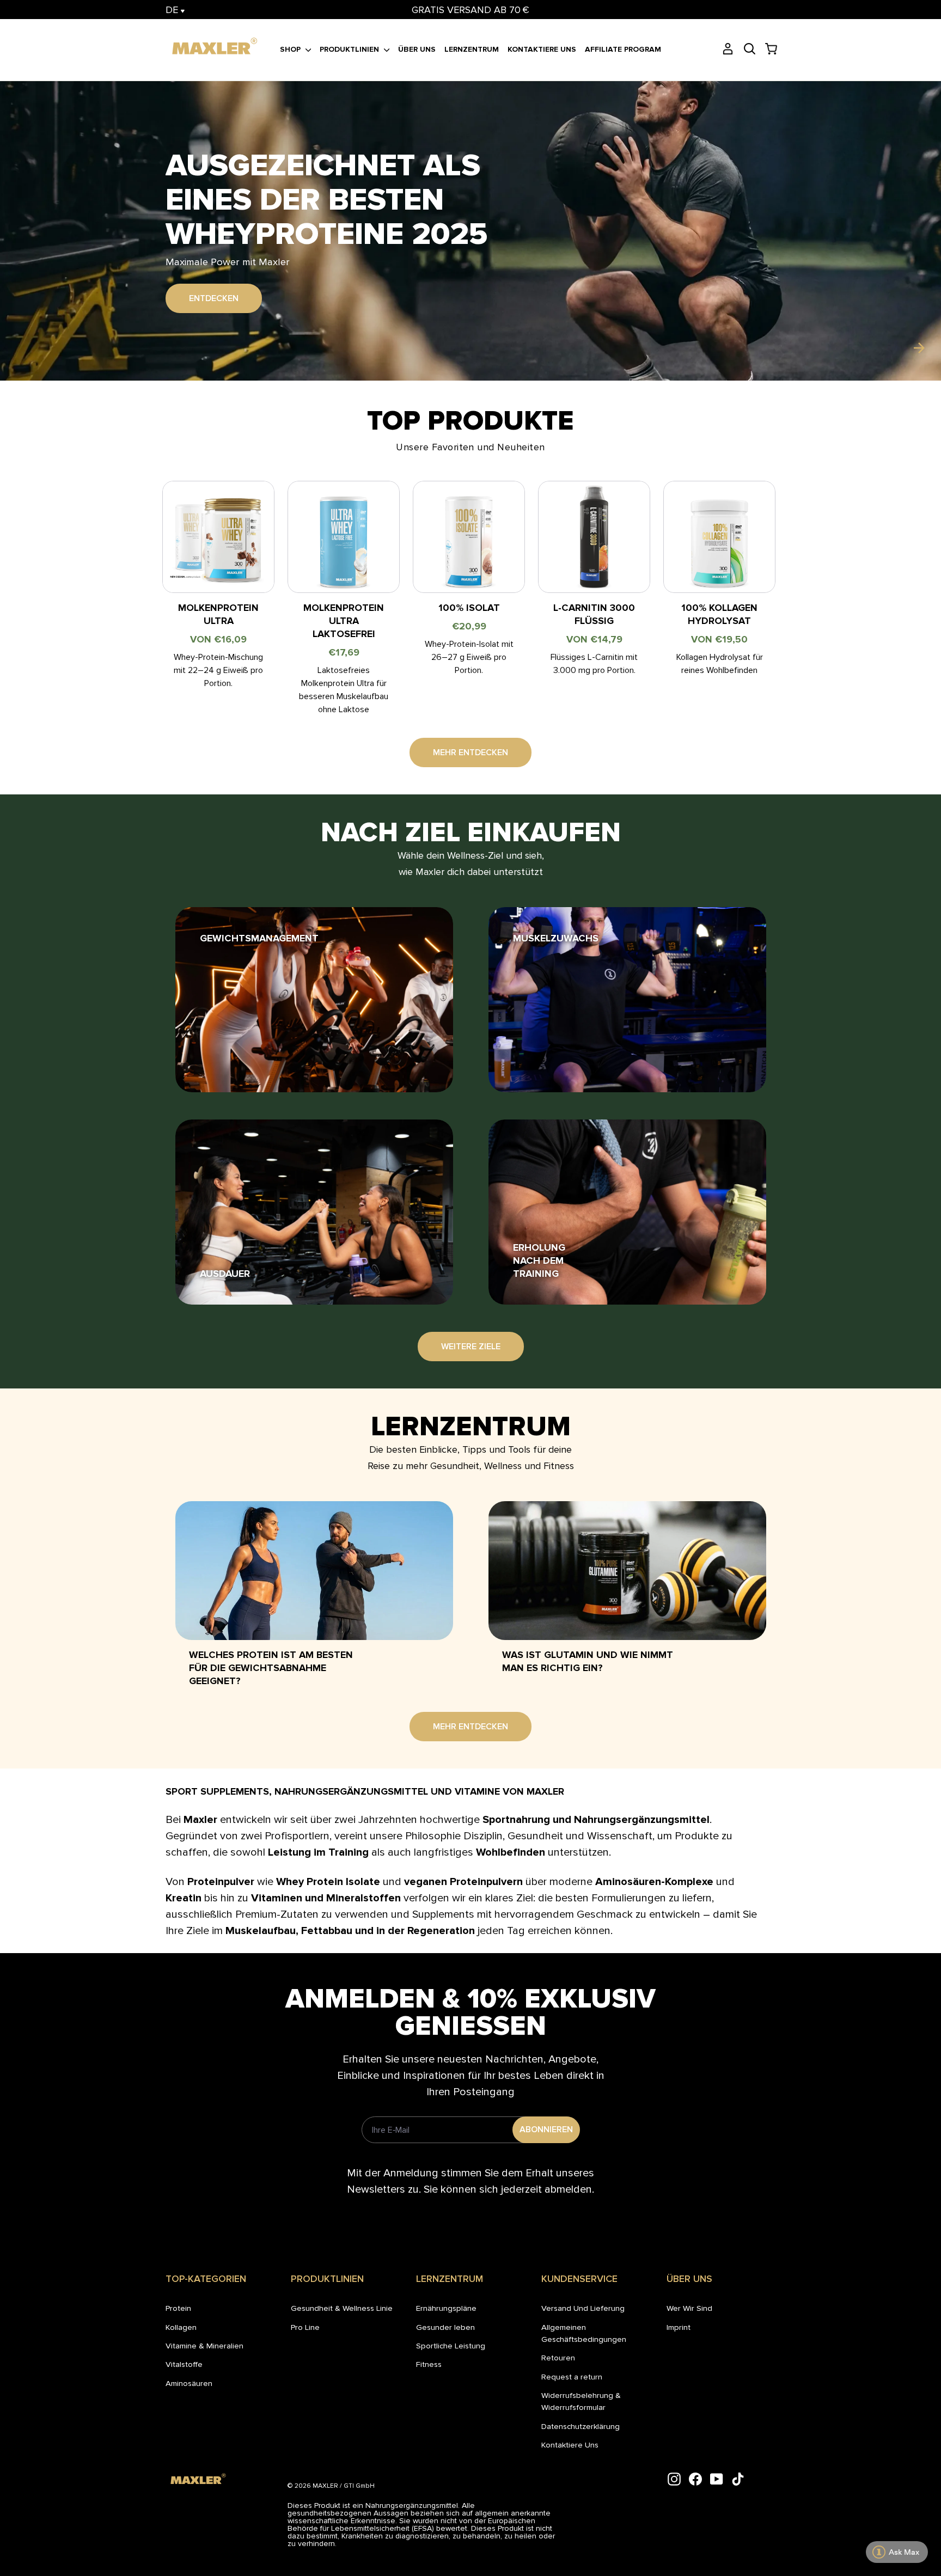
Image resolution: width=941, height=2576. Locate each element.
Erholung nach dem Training (539, 1261)
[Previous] (22, 348)
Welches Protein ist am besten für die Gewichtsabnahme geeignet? (271, 1668)
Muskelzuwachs (556, 938)
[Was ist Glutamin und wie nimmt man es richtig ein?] (627, 1571)
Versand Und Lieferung (583, 2308)
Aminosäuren (189, 2383)
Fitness (429, 2364)
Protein (178, 2308)
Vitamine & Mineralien (204, 2346)
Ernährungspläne (446, 2308)
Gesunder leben (445, 2327)
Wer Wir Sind (689, 2308)
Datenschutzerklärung (581, 2426)
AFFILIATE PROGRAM (623, 49)
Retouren (558, 2358)
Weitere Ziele (471, 1347)
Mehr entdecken (471, 752)
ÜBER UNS (417, 49)
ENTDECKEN (214, 281)
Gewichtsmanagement (259, 938)
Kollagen (181, 2327)
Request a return (572, 2377)
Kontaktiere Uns (570, 2445)
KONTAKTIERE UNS (542, 49)
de (173, 10)
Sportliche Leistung (451, 2346)
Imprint (679, 2327)
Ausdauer (225, 1274)
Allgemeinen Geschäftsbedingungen (584, 2333)
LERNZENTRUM (472, 49)
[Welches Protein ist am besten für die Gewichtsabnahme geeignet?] (314, 1571)
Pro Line (305, 2327)
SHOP (291, 49)
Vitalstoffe (184, 2364)
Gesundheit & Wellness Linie (342, 2308)
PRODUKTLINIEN (350, 49)
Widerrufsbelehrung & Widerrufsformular (581, 2401)
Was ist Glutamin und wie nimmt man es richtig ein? (588, 1661)
